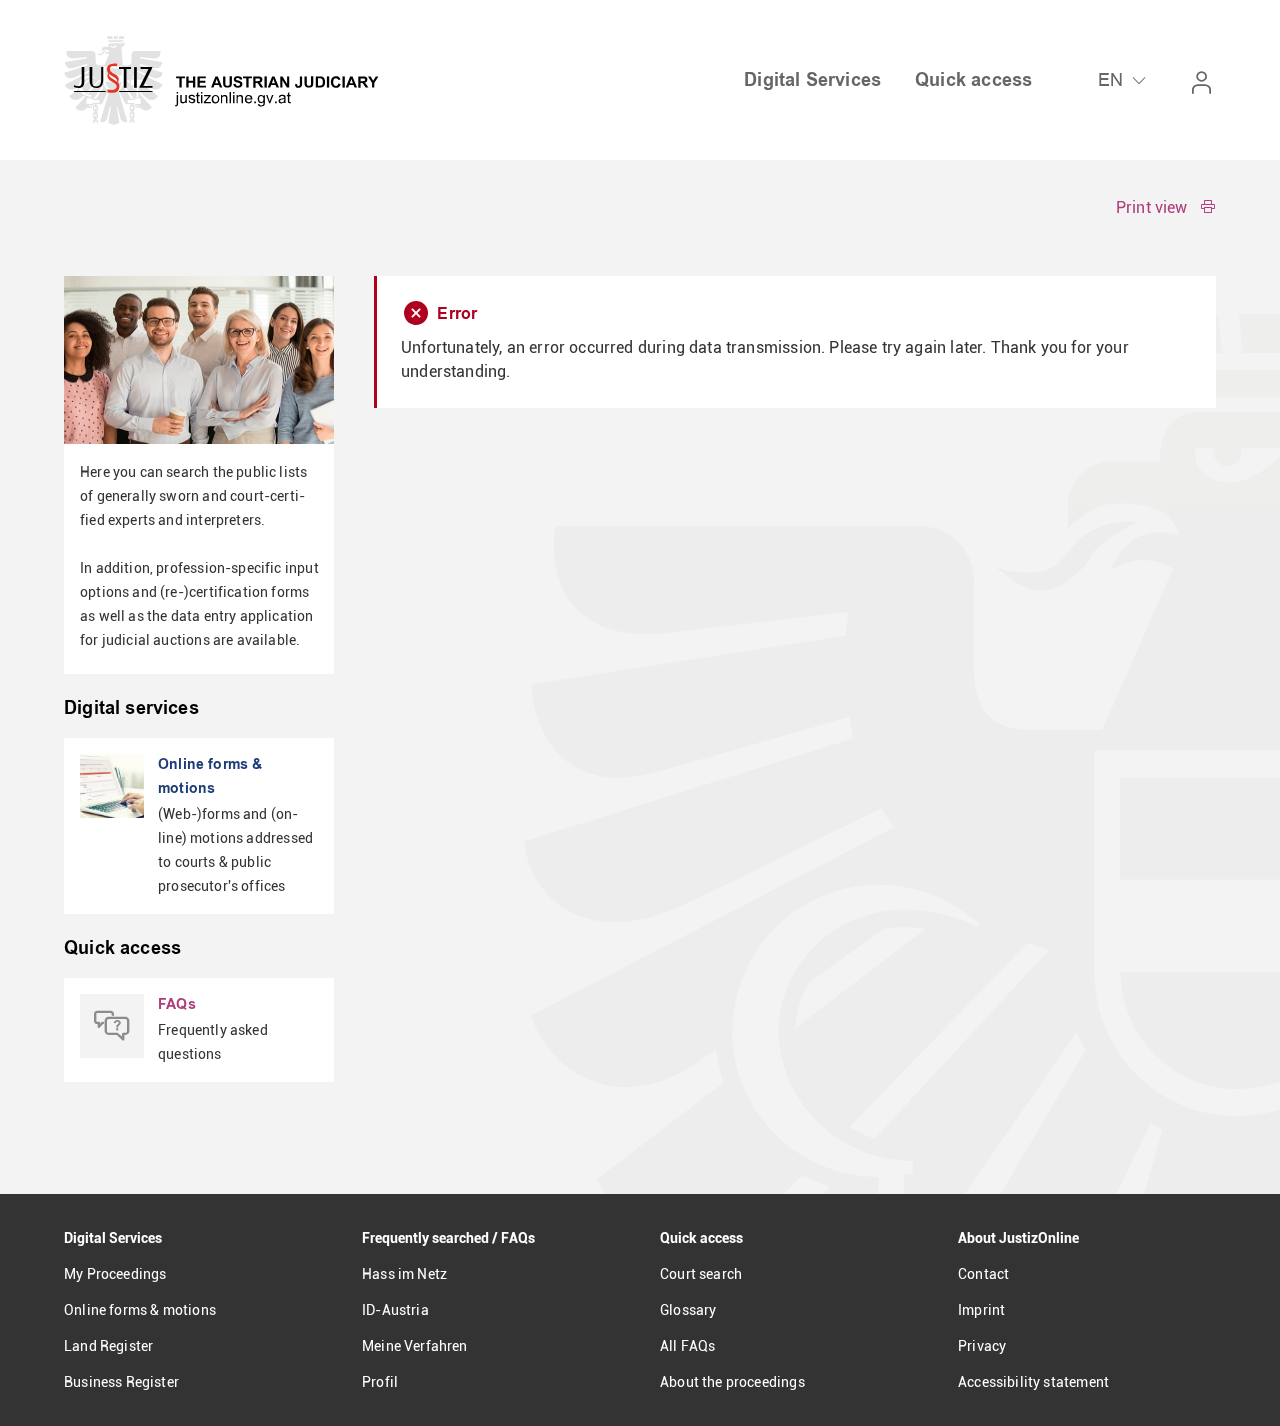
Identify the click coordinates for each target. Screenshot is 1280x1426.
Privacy (982, 1346)
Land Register (108, 1346)
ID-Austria (395, 1310)
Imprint (981, 1310)
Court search (701, 1274)
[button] (1166, 208)
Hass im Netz (404, 1274)
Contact (983, 1274)
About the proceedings (732, 1382)
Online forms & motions (140, 1310)
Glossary (688, 1310)
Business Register (121, 1382)
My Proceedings (115, 1274)
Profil (380, 1382)
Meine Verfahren (415, 1346)
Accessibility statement (1033, 1382)
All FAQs (687, 1346)
